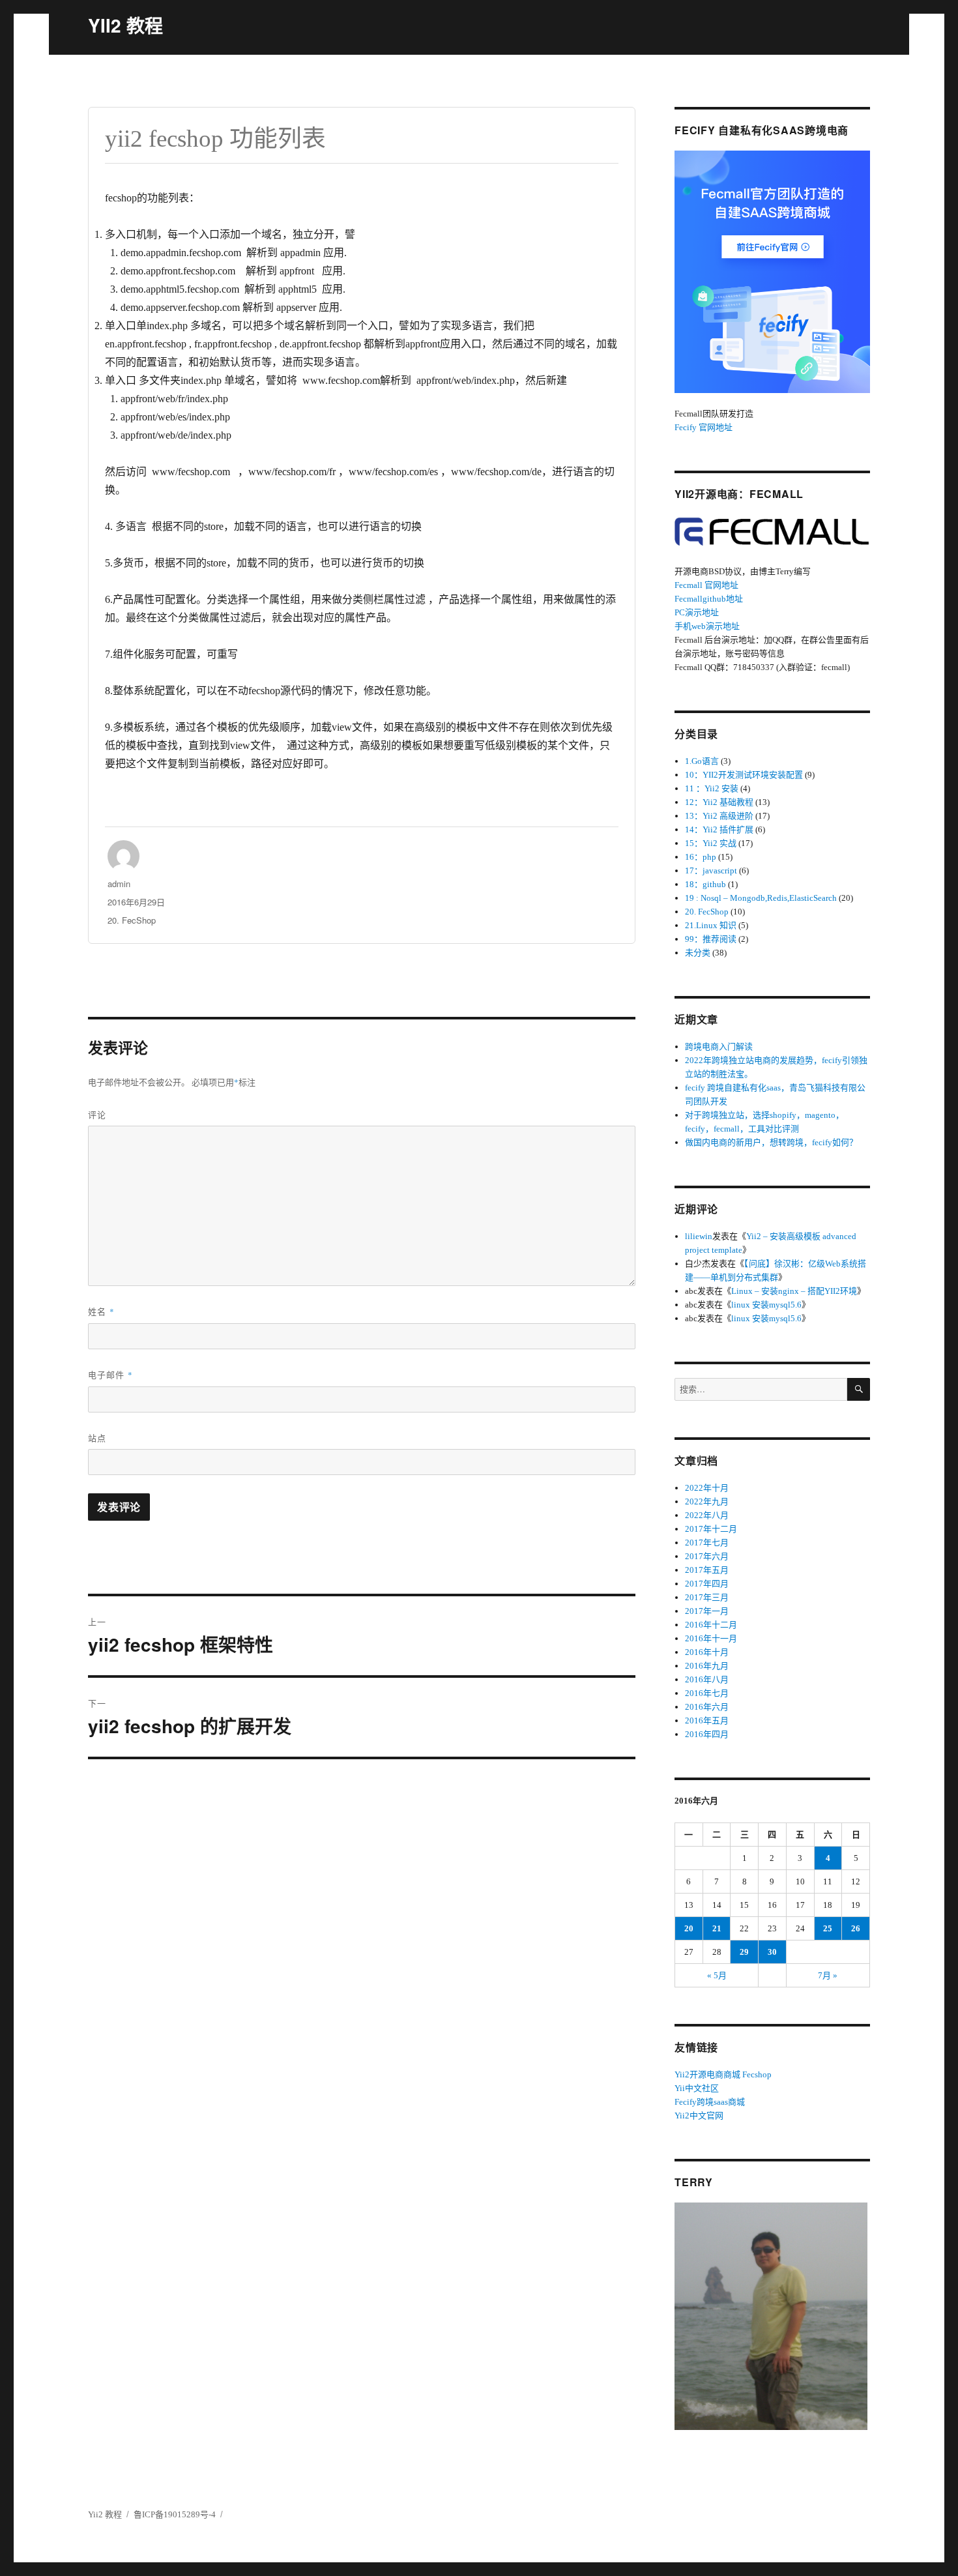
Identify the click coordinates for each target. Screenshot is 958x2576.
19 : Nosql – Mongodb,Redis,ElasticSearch (761, 898)
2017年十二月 (711, 1529)
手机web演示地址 (707, 626)
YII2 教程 (125, 25)
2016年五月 (707, 1720)
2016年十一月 (711, 1638)
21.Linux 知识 (711, 925)
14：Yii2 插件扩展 (719, 829)
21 (717, 1928)
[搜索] (859, 1389)
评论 (97, 1114)
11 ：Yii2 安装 (712, 788)
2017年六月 (707, 1556)
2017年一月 (707, 1611)
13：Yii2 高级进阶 (719, 816)
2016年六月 (707, 1707)
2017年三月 (707, 1597)
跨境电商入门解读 (719, 1046)
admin (119, 884)
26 (856, 1928)
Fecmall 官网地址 (706, 585)
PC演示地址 (697, 612)
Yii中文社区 (697, 2088)
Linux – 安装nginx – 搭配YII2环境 (794, 1291)
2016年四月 (707, 1734)
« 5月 (717, 1975)
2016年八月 (707, 1679)
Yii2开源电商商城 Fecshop (723, 2074)
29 (744, 1952)
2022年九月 (707, 1501)
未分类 (698, 953)
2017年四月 (707, 1584)
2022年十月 (707, 1488)
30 (772, 1952)
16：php (701, 857)
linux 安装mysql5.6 (766, 1305)
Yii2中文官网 (699, 2115)
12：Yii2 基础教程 (719, 802)
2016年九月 (707, 1666)
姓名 (101, 1311)
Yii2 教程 (105, 2514)
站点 (97, 1438)
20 (689, 1928)
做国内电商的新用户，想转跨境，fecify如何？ (771, 1142)
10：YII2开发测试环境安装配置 (744, 775)
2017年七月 (707, 1543)
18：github (705, 884)
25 (828, 1928)
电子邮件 (110, 1374)
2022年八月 (707, 1515)
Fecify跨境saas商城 (710, 2102)
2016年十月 (707, 1652)
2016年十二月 (711, 1625)
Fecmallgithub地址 (709, 599)
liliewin (699, 1236)
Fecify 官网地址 (704, 427)
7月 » (828, 1975)
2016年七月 (707, 1693)
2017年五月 (707, 1570)
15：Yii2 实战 (711, 843)
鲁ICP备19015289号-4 (175, 2514)
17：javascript (711, 871)
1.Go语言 (702, 761)
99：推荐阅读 (711, 939)
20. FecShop (132, 920)
